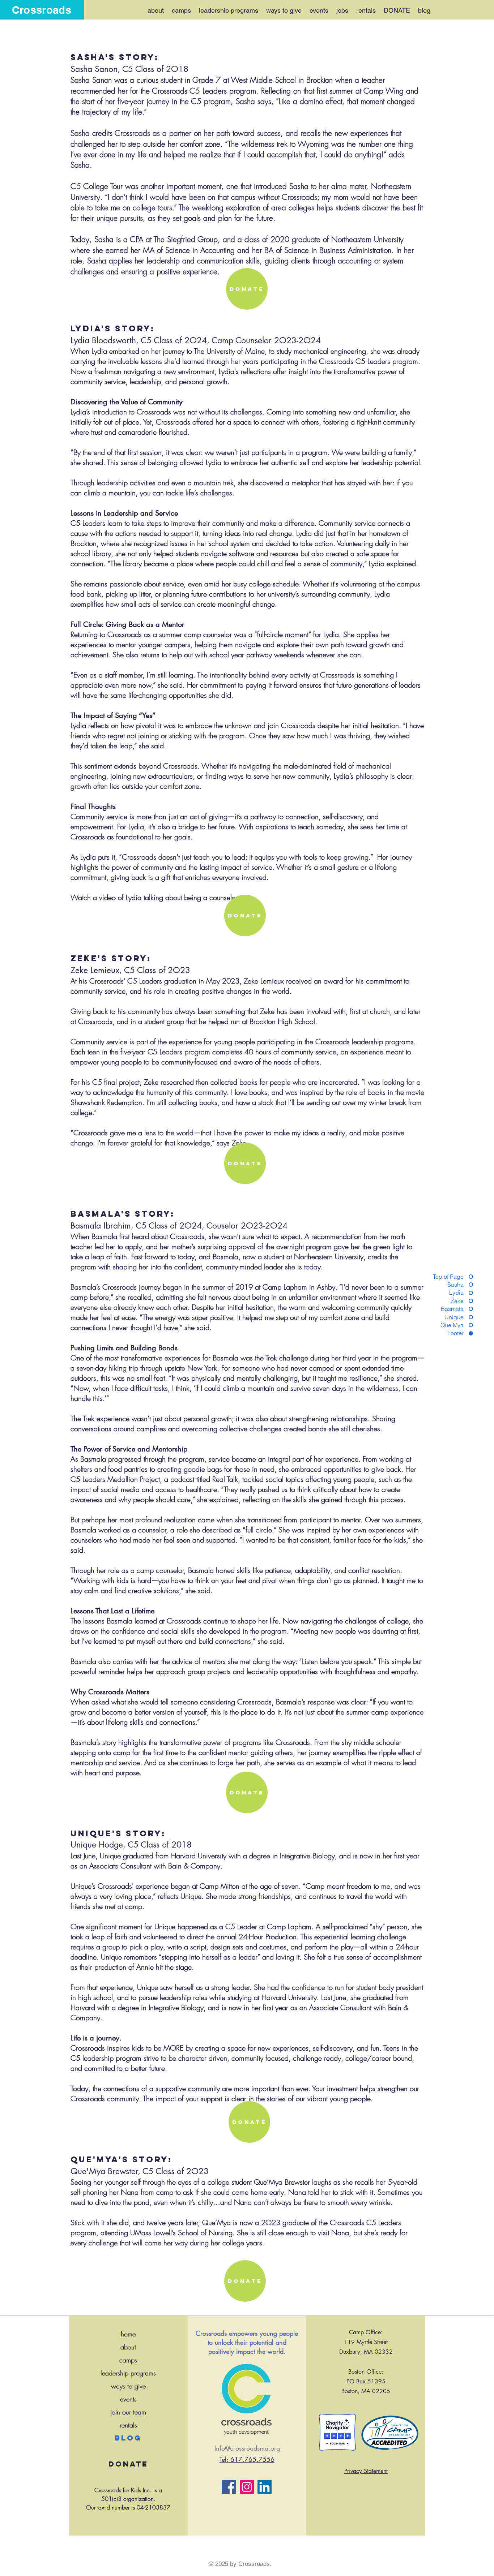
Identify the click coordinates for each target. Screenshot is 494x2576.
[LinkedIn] (265, 2487)
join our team (128, 2412)
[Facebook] (229, 2487)
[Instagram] (247, 2487)
